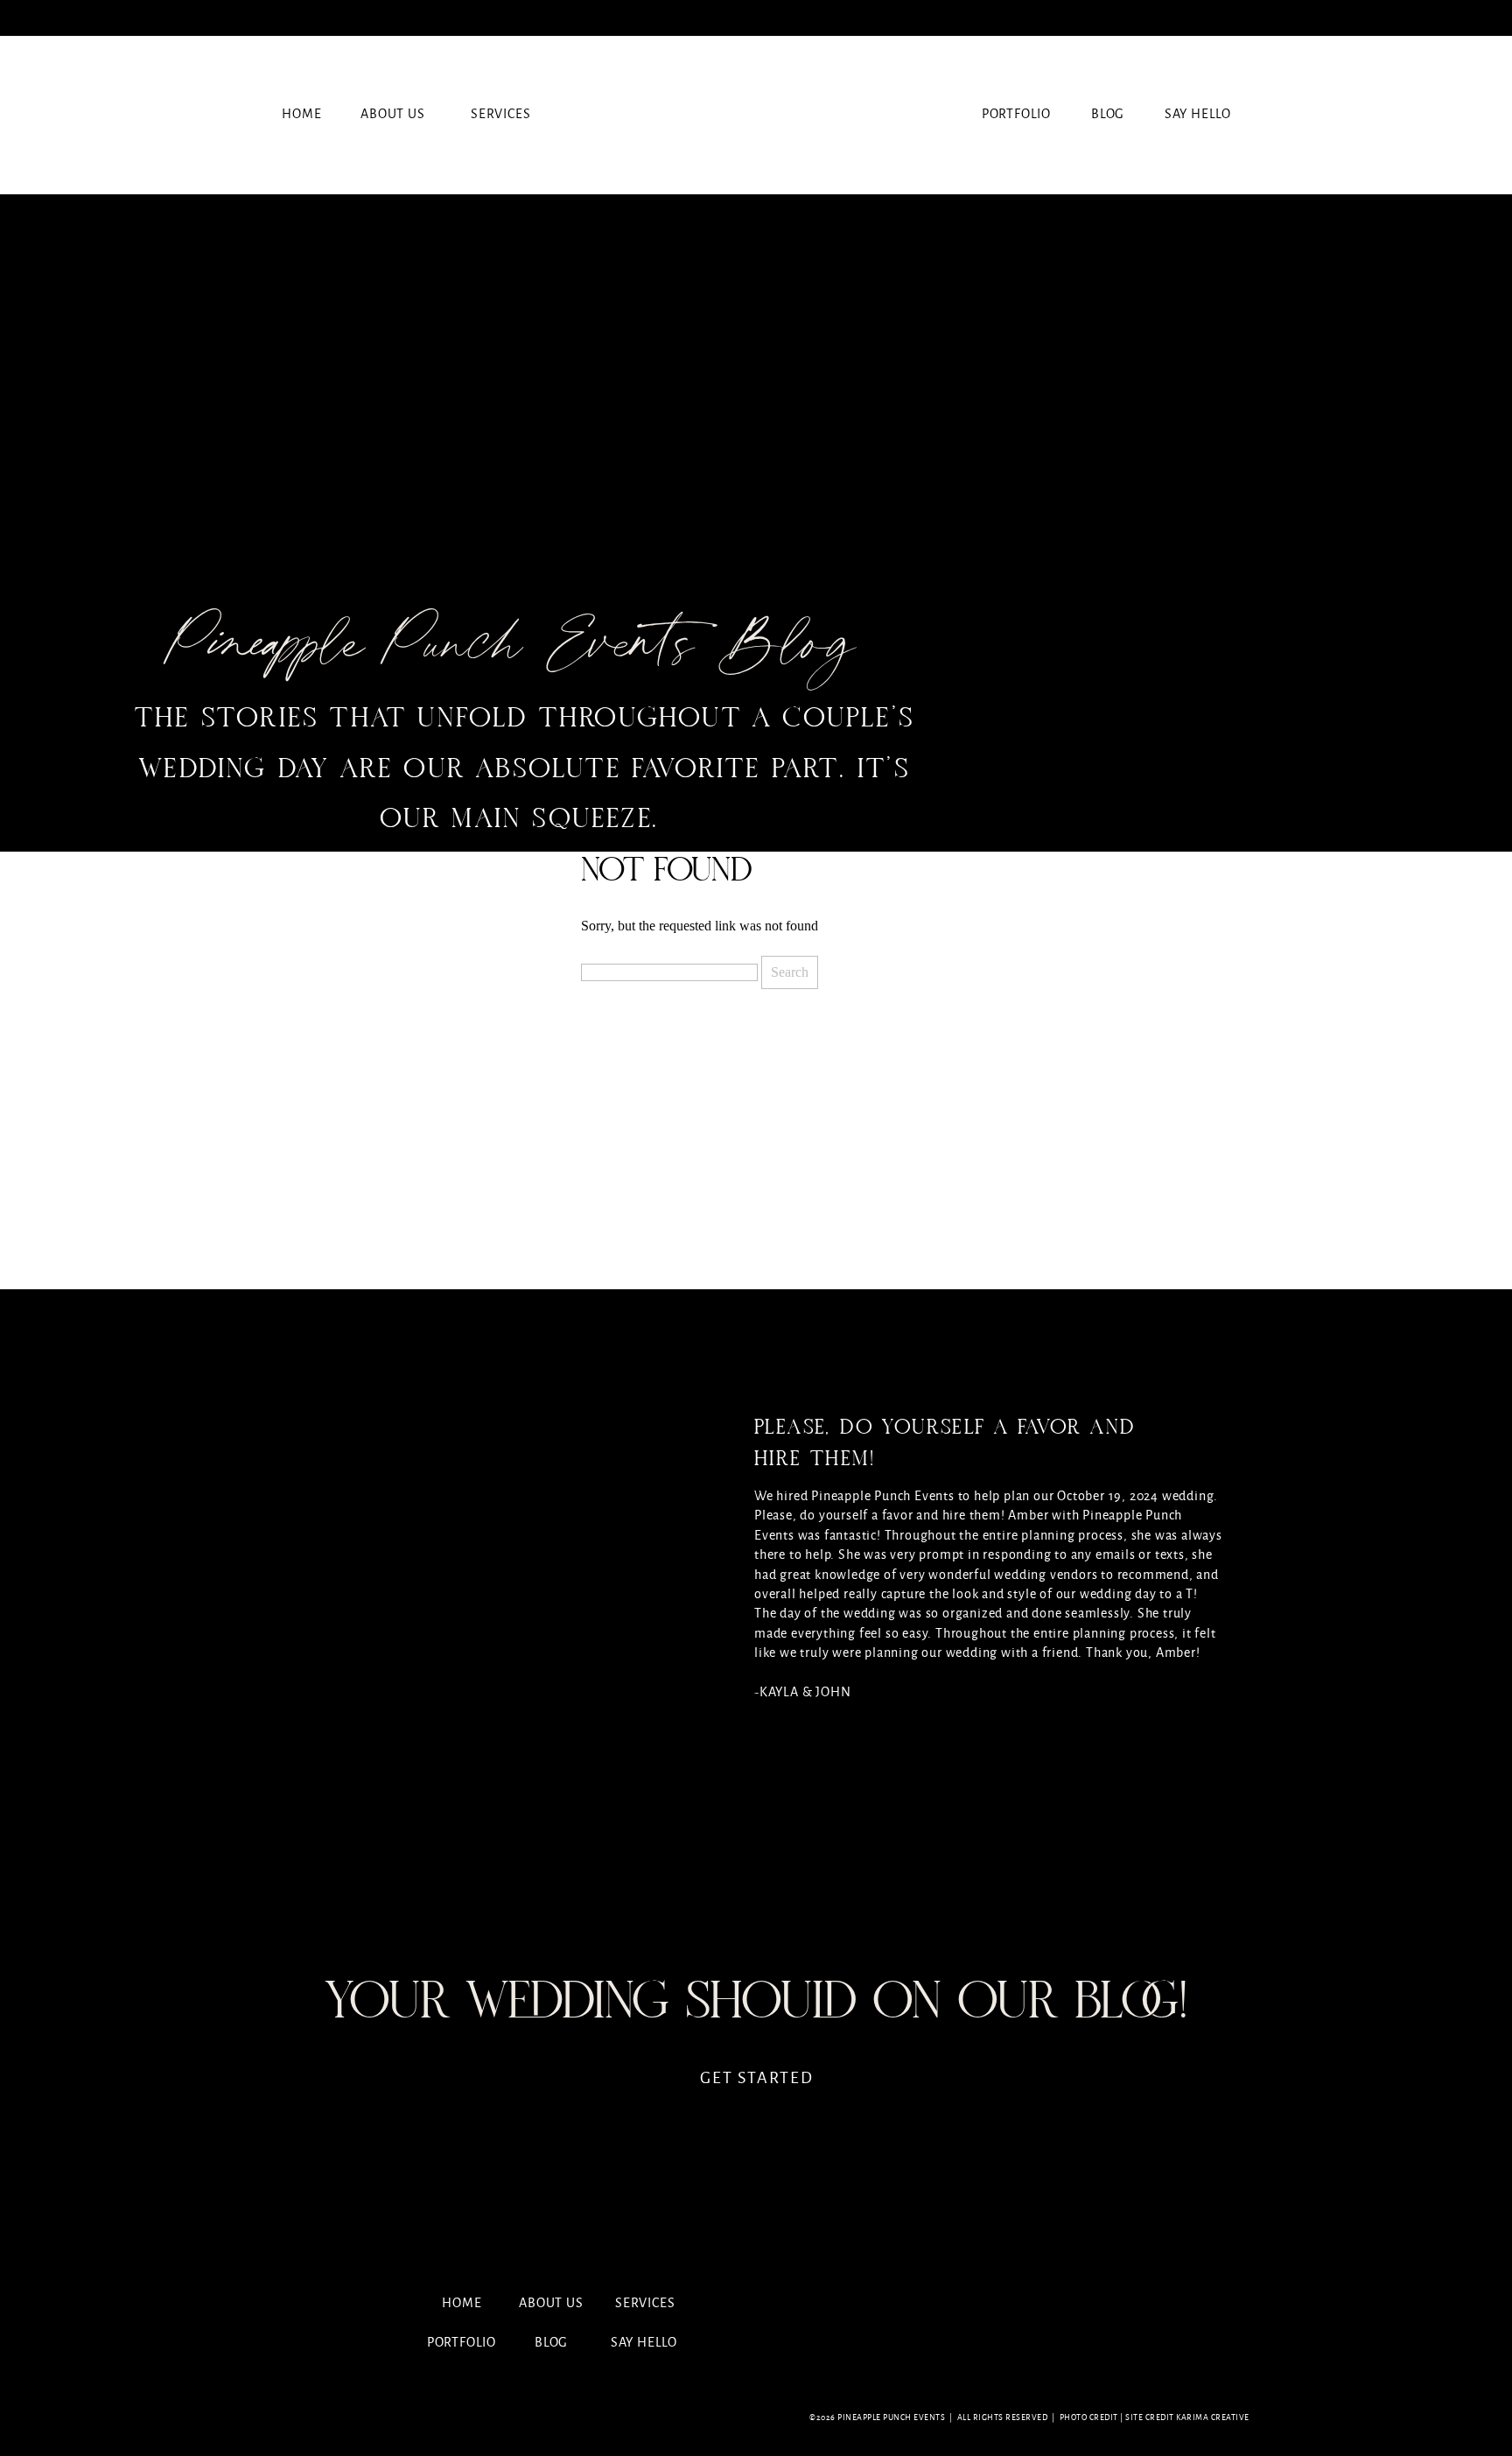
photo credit (1089, 2417)
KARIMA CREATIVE (1213, 2417)
